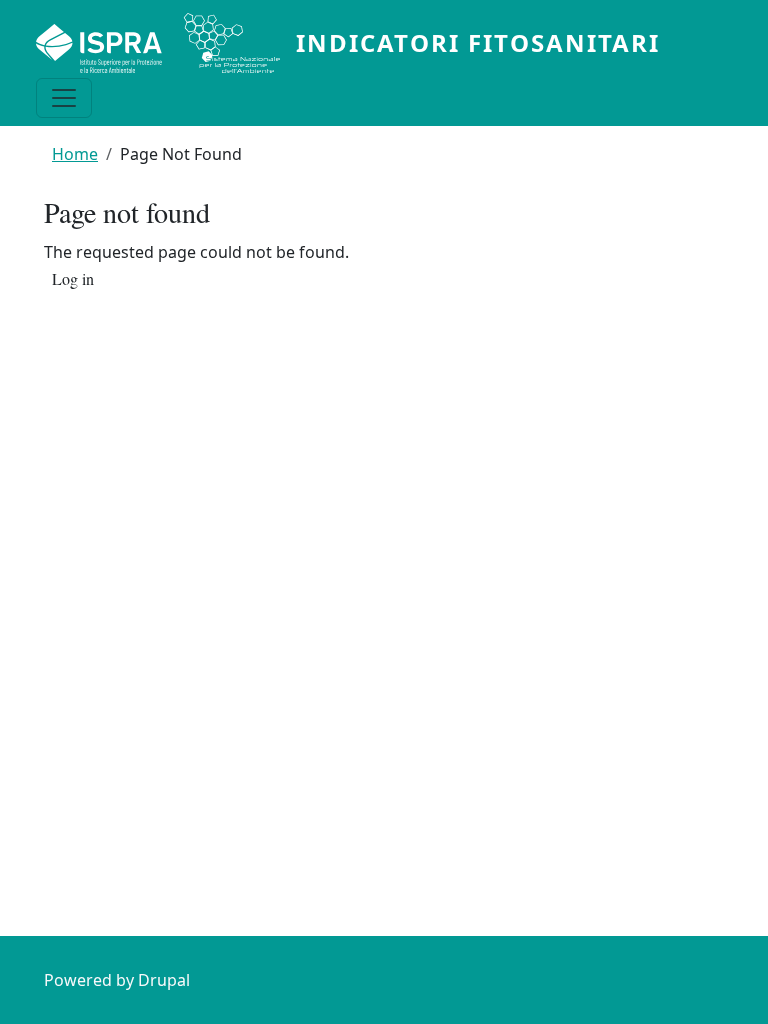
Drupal (164, 980)
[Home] (166, 43)
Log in (73, 280)
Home (75, 154)
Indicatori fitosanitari (478, 42)
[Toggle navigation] (64, 98)
